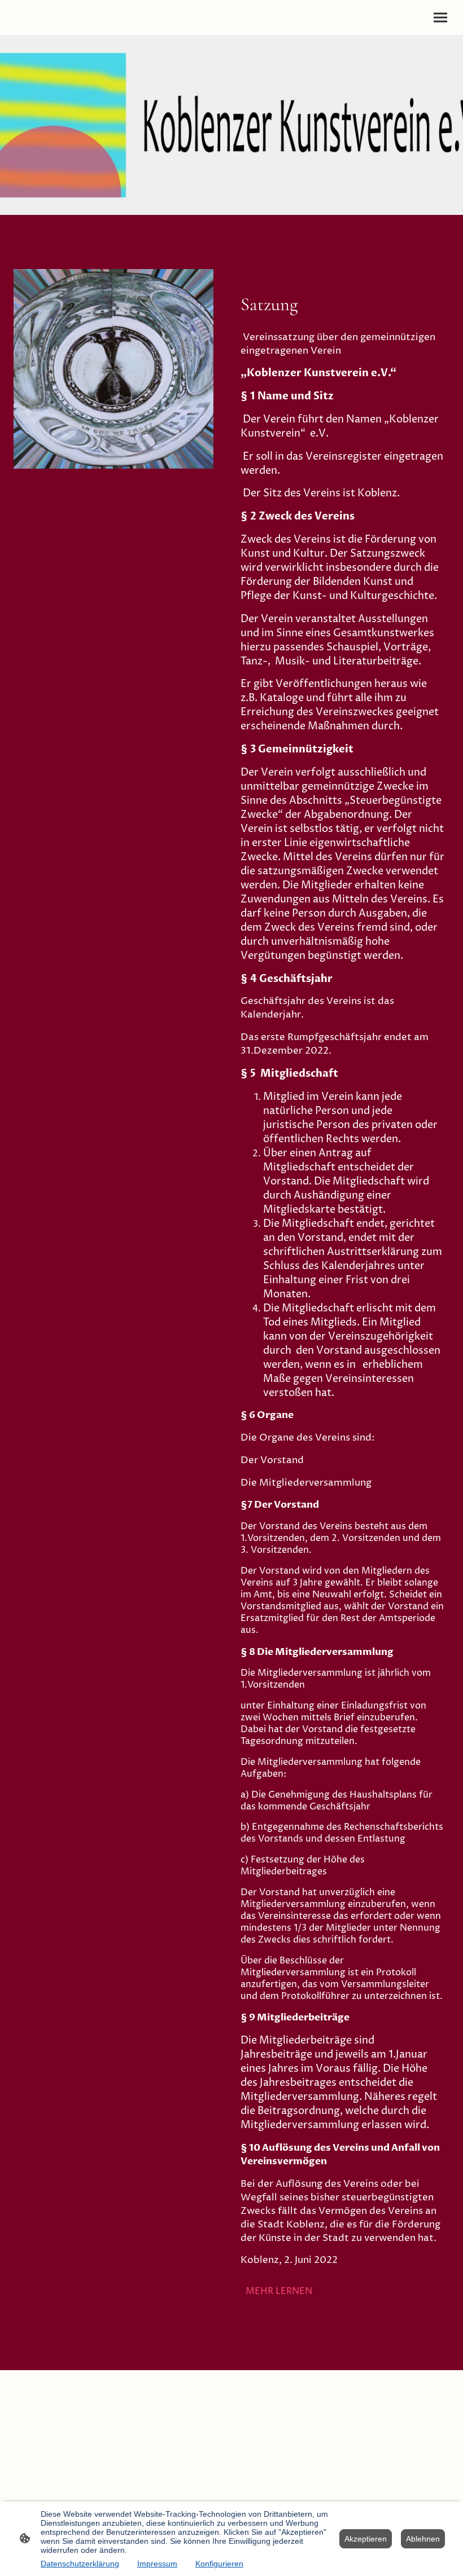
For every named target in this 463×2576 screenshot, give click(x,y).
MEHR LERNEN (279, 2291)
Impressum (157, 2564)
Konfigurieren (219, 2564)
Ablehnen (423, 2539)
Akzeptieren (366, 2539)
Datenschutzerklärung (80, 2564)
